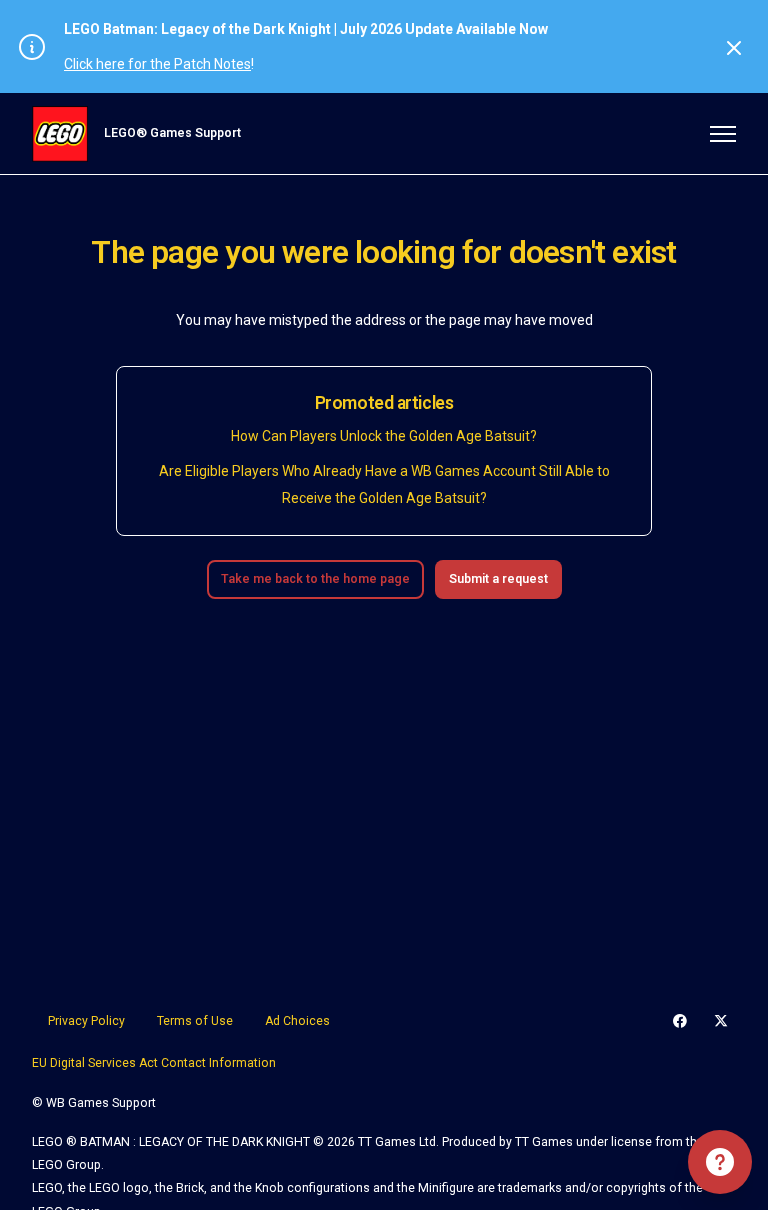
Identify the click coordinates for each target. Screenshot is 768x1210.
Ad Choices (297, 1021)
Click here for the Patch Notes (157, 64)
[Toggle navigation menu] (723, 134)
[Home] (60, 134)
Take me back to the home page (315, 579)
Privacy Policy (86, 1021)
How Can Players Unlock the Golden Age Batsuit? (384, 436)
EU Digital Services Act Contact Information (154, 1063)
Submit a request (498, 579)
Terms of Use (195, 1021)
